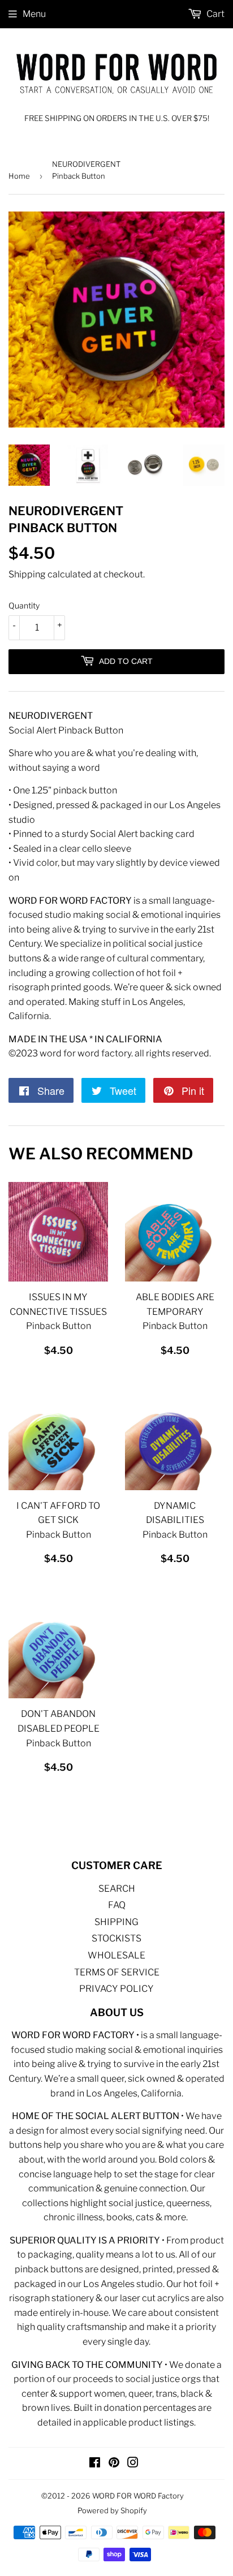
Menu (34, 14)
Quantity (24, 605)
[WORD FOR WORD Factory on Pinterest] (114, 2464)
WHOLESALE (116, 1955)
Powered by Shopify (112, 2510)
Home (19, 176)
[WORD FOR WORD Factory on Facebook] (95, 2464)
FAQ (117, 1905)
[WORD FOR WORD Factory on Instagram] (133, 2464)
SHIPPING (116, 1922)
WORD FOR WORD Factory (138, 2496)
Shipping (27, 574)
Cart (215, 14)
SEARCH (117, 1889)
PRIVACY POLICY (116, 1989)
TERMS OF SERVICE (117, 1972)
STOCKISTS (116, 1938)
